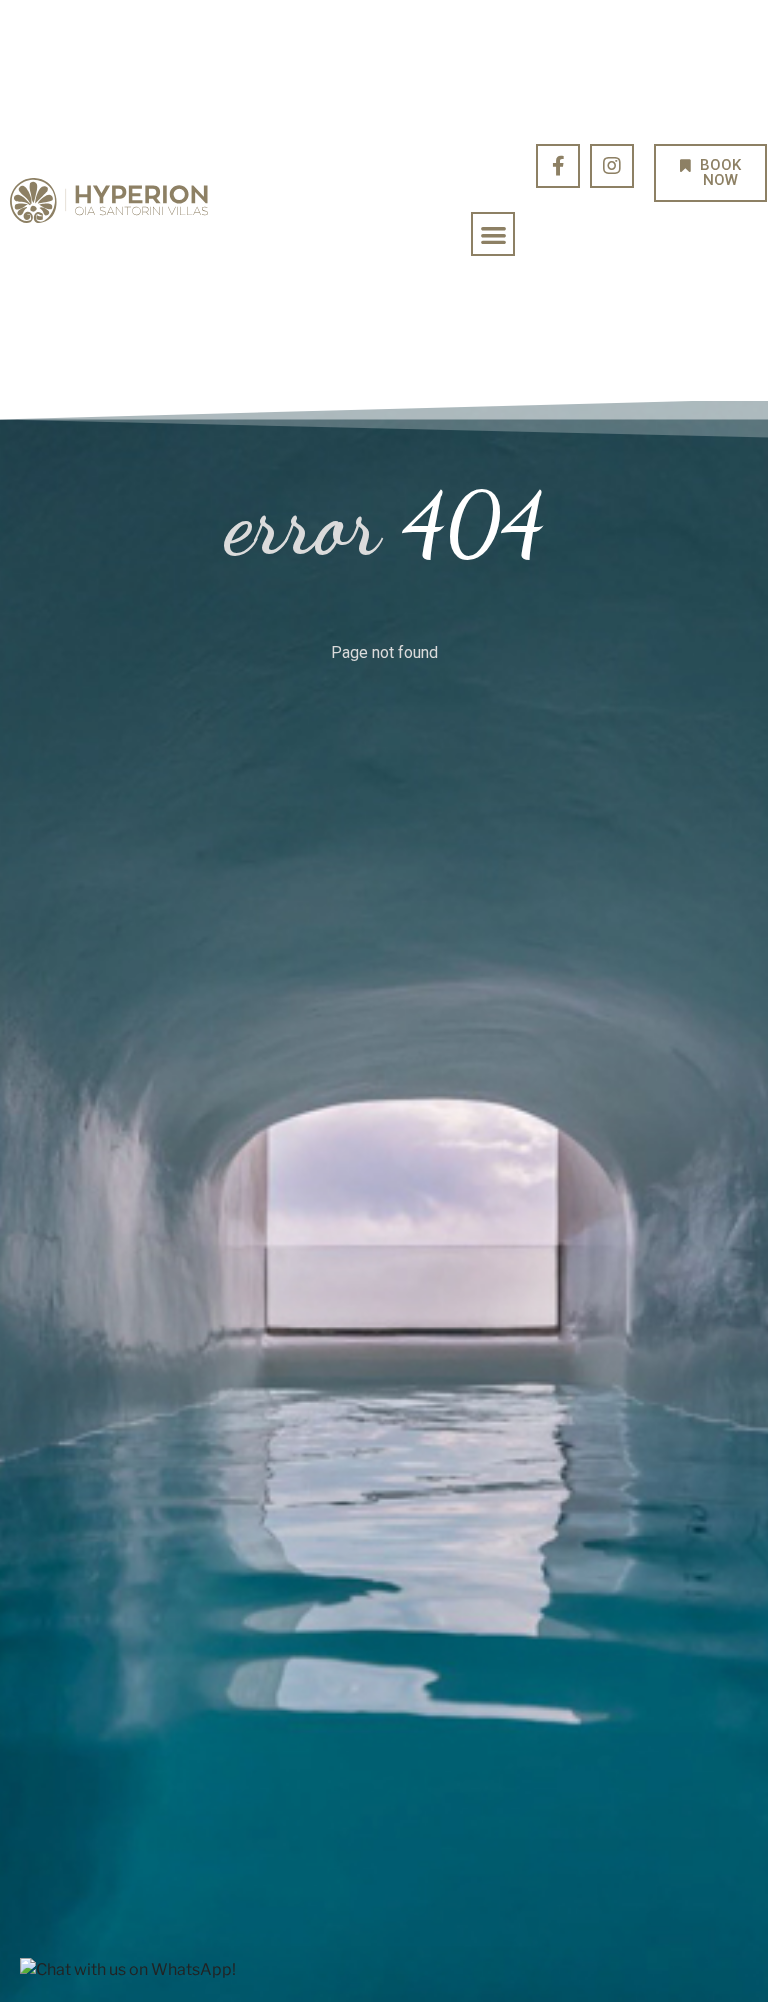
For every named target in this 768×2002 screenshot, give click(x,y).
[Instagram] (612, 166)
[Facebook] (558, 166)
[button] (493, 234)
